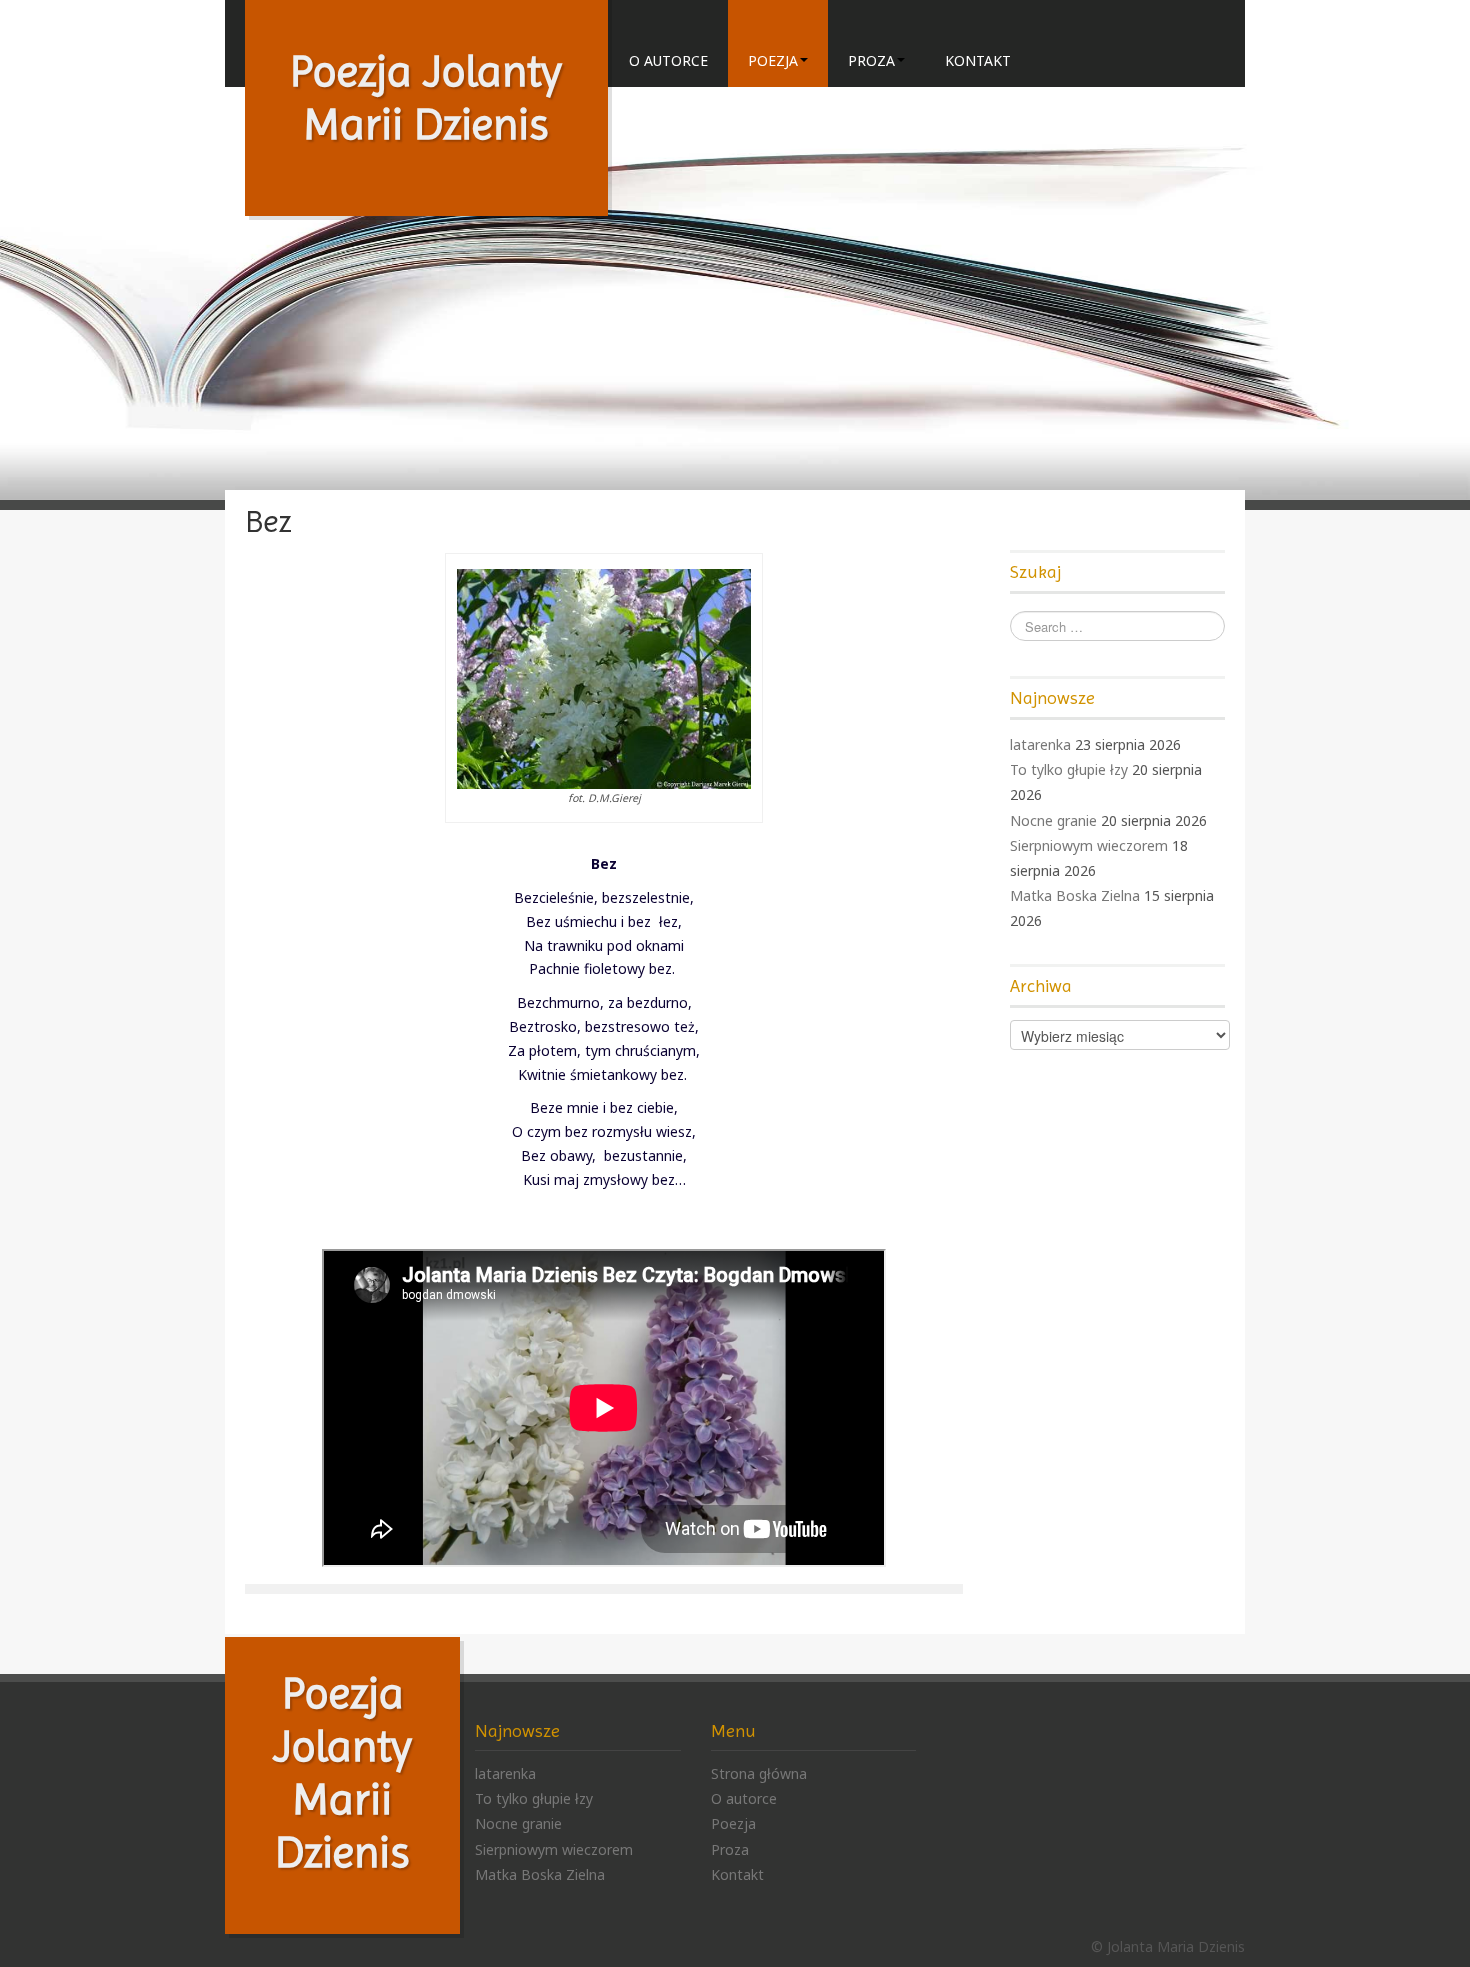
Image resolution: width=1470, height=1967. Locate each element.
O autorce (668, 60)
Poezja (773, 60)
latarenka (1040, 744)
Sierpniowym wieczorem (1089, 845)
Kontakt (978, 60)
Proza (871, 60)
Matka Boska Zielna (1075, 895)
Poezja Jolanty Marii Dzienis (426, 97)
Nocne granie (1053, 820)
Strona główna (759, 1773)
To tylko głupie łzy (1069, 769)
